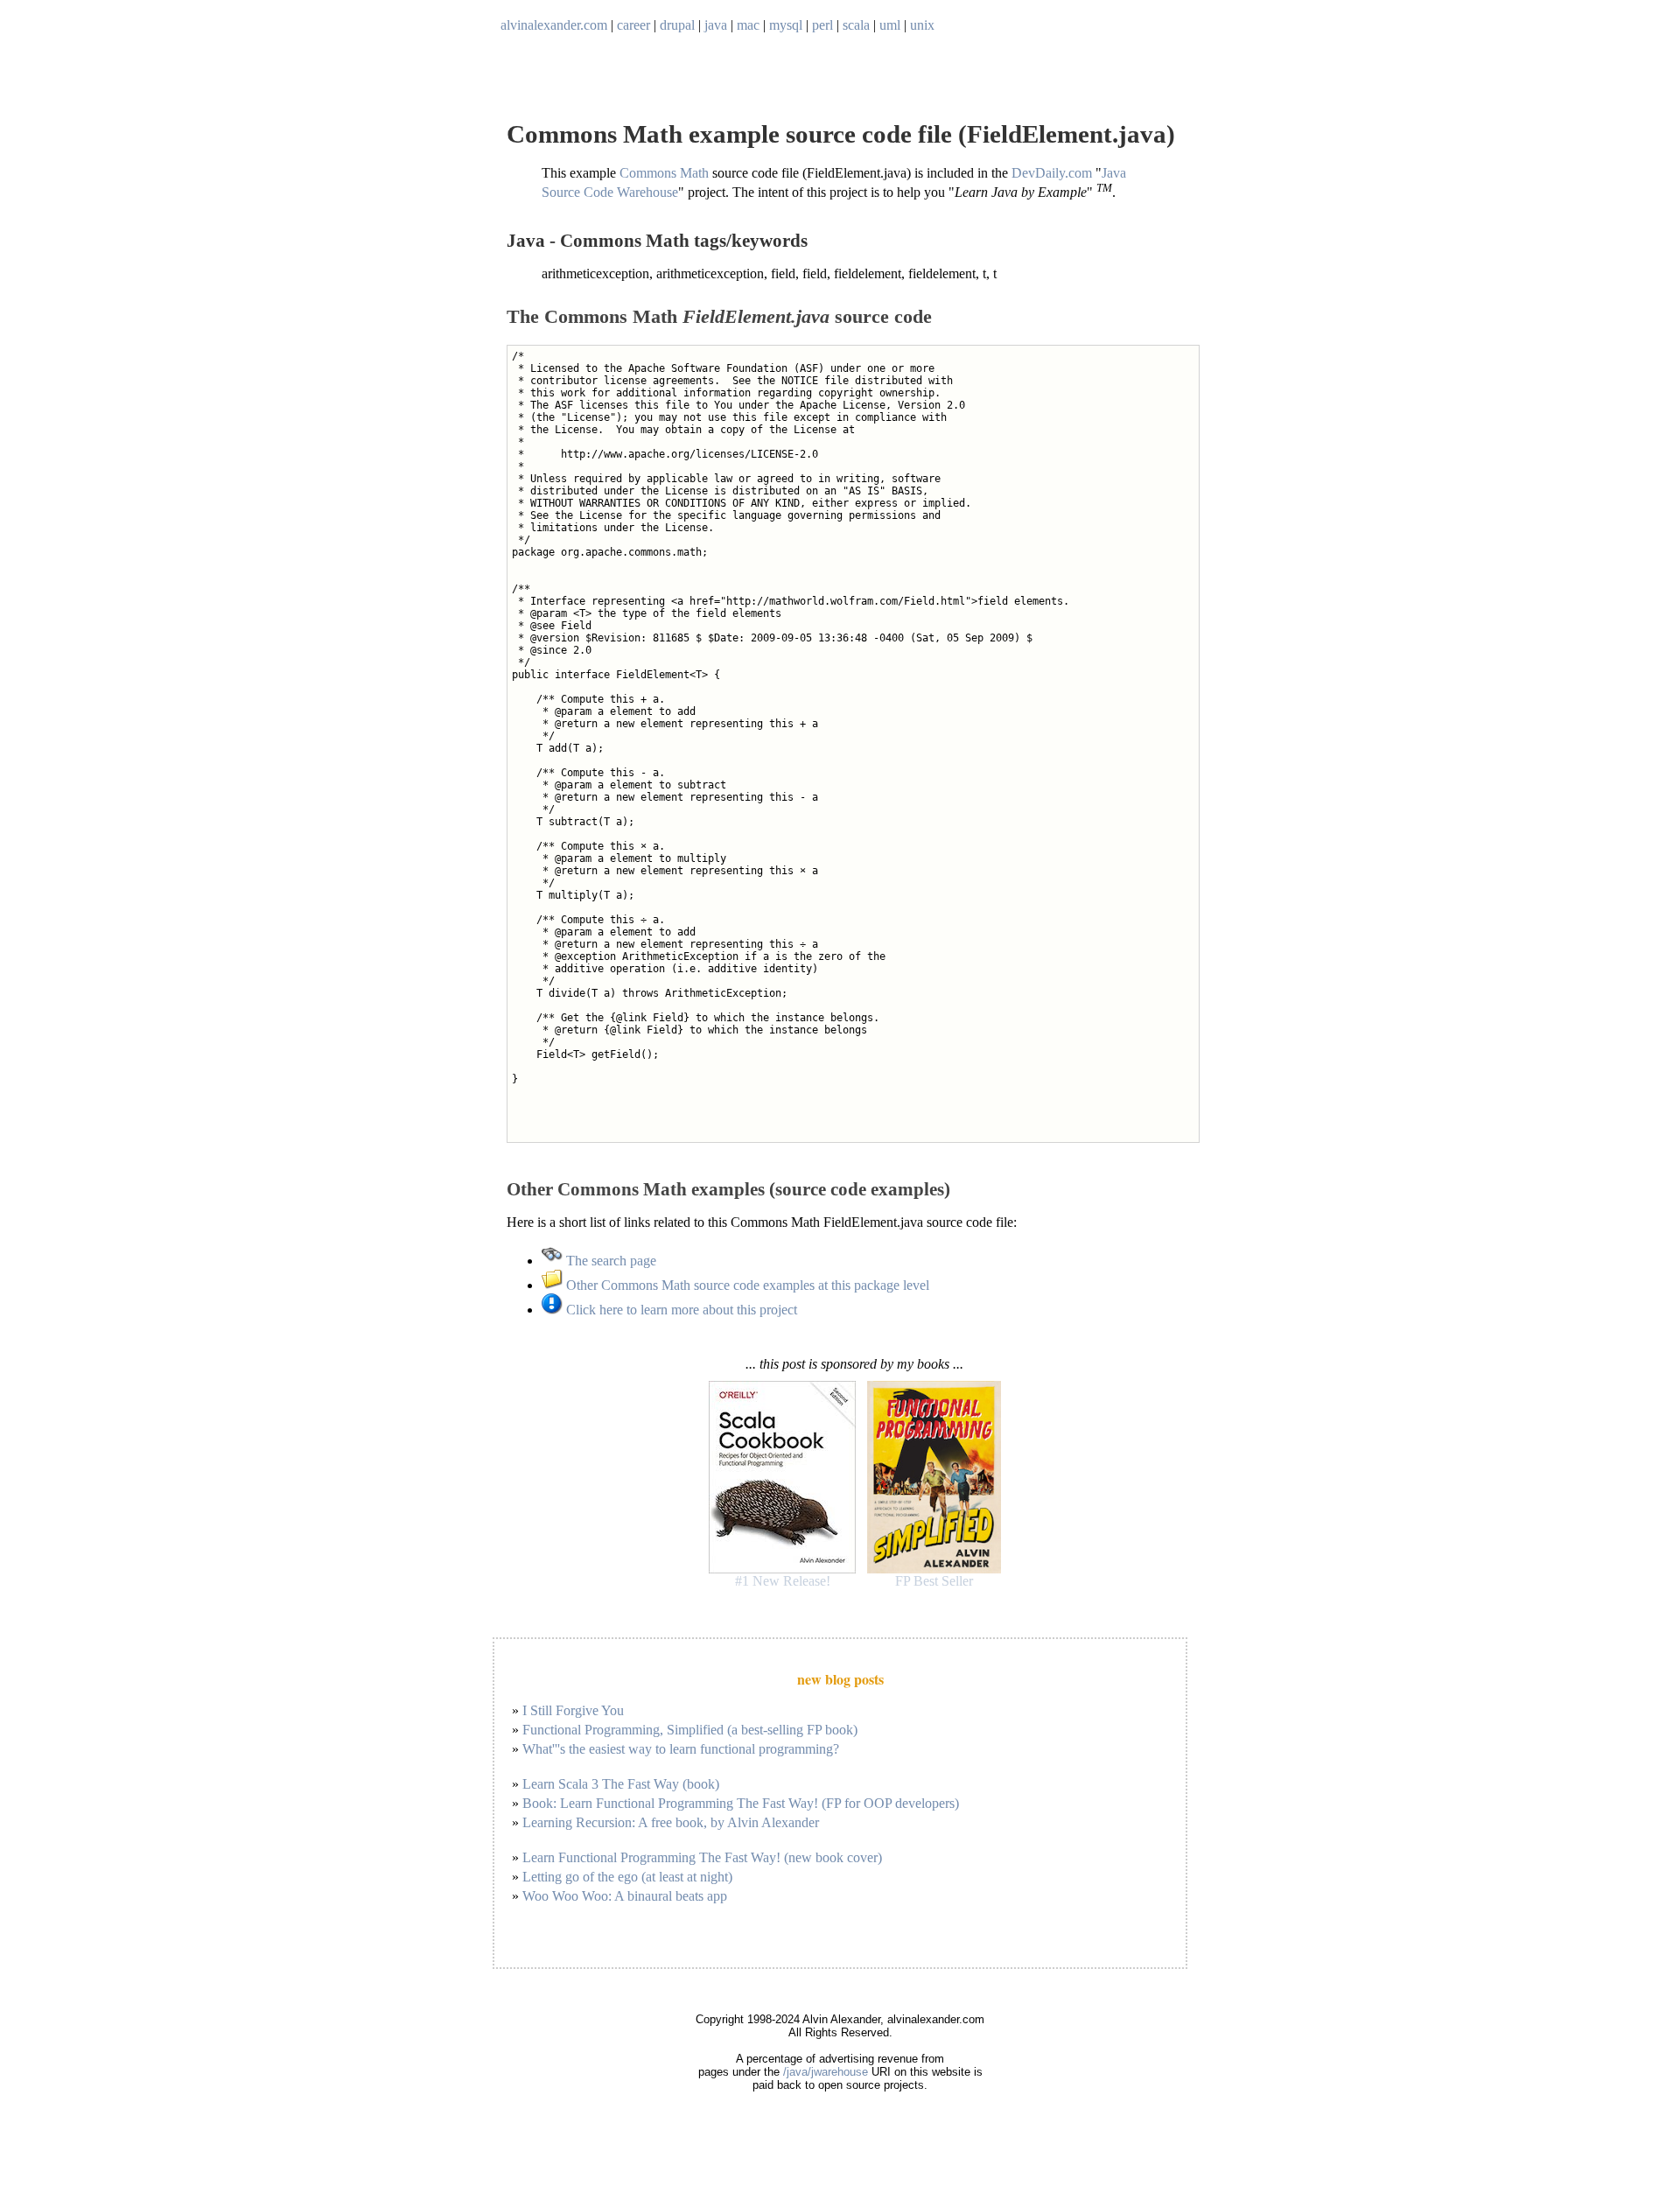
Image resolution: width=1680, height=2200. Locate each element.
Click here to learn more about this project (680, 1310)
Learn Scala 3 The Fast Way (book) (621, 1784)
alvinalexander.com (554, 25)
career (633, 25)
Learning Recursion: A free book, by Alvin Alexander (671, 1822)
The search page (609, 1261)
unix (922, 25)
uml (890, 25)
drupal (677, 25)
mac (748, 25)
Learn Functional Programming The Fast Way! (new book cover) (702, 1857)
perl (822, 25)
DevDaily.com (1052, 173)
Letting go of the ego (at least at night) (627, 1877)
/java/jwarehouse (826, 2072)
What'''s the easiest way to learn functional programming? (681, 1749)
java (716, 25)
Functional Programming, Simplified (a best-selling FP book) (690, 1730)
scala (856, 25)
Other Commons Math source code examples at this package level (746, 1285)
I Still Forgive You (573, 1710)
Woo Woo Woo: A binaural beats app (625, 1896)
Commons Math (664, 173)
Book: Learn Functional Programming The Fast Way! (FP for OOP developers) (741, 1803)
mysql (786, 25)
